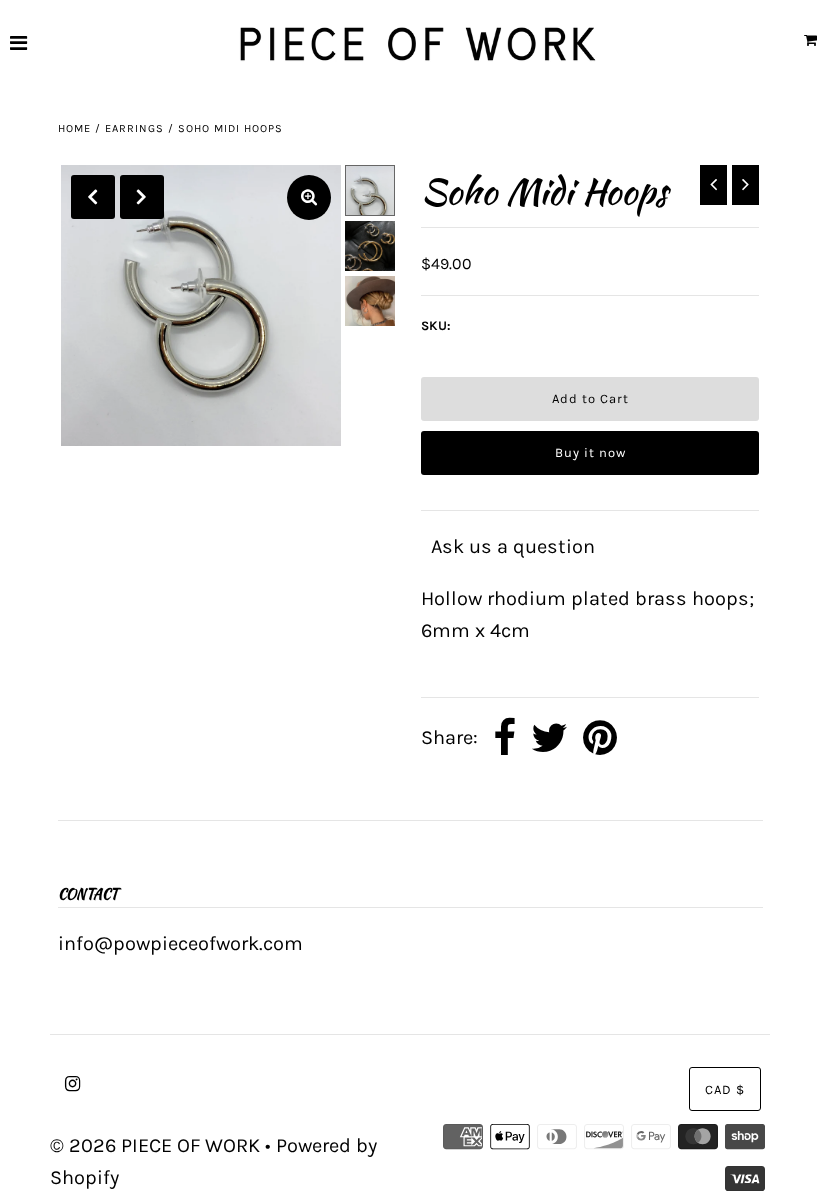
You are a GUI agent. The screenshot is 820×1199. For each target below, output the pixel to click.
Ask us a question (513, 546)
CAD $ (725, 1089)
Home (74, 128)
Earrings (134, 128)
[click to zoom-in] (309, 197)
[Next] (142, 197)
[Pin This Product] (600, 739)
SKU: (436, 325)
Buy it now (590, 452)
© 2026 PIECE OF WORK (155, 1145)
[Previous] (93, 197)
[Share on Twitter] (549, 739)
